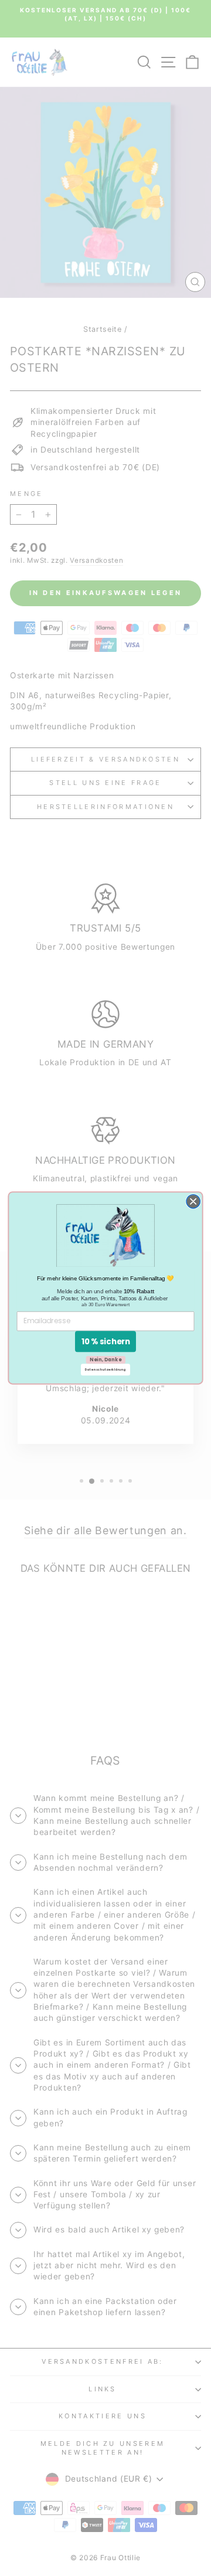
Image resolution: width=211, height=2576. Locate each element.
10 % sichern (106, 1342)
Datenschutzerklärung (106, 1369)
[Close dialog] (193, 1202)
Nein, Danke (105, 1360)
